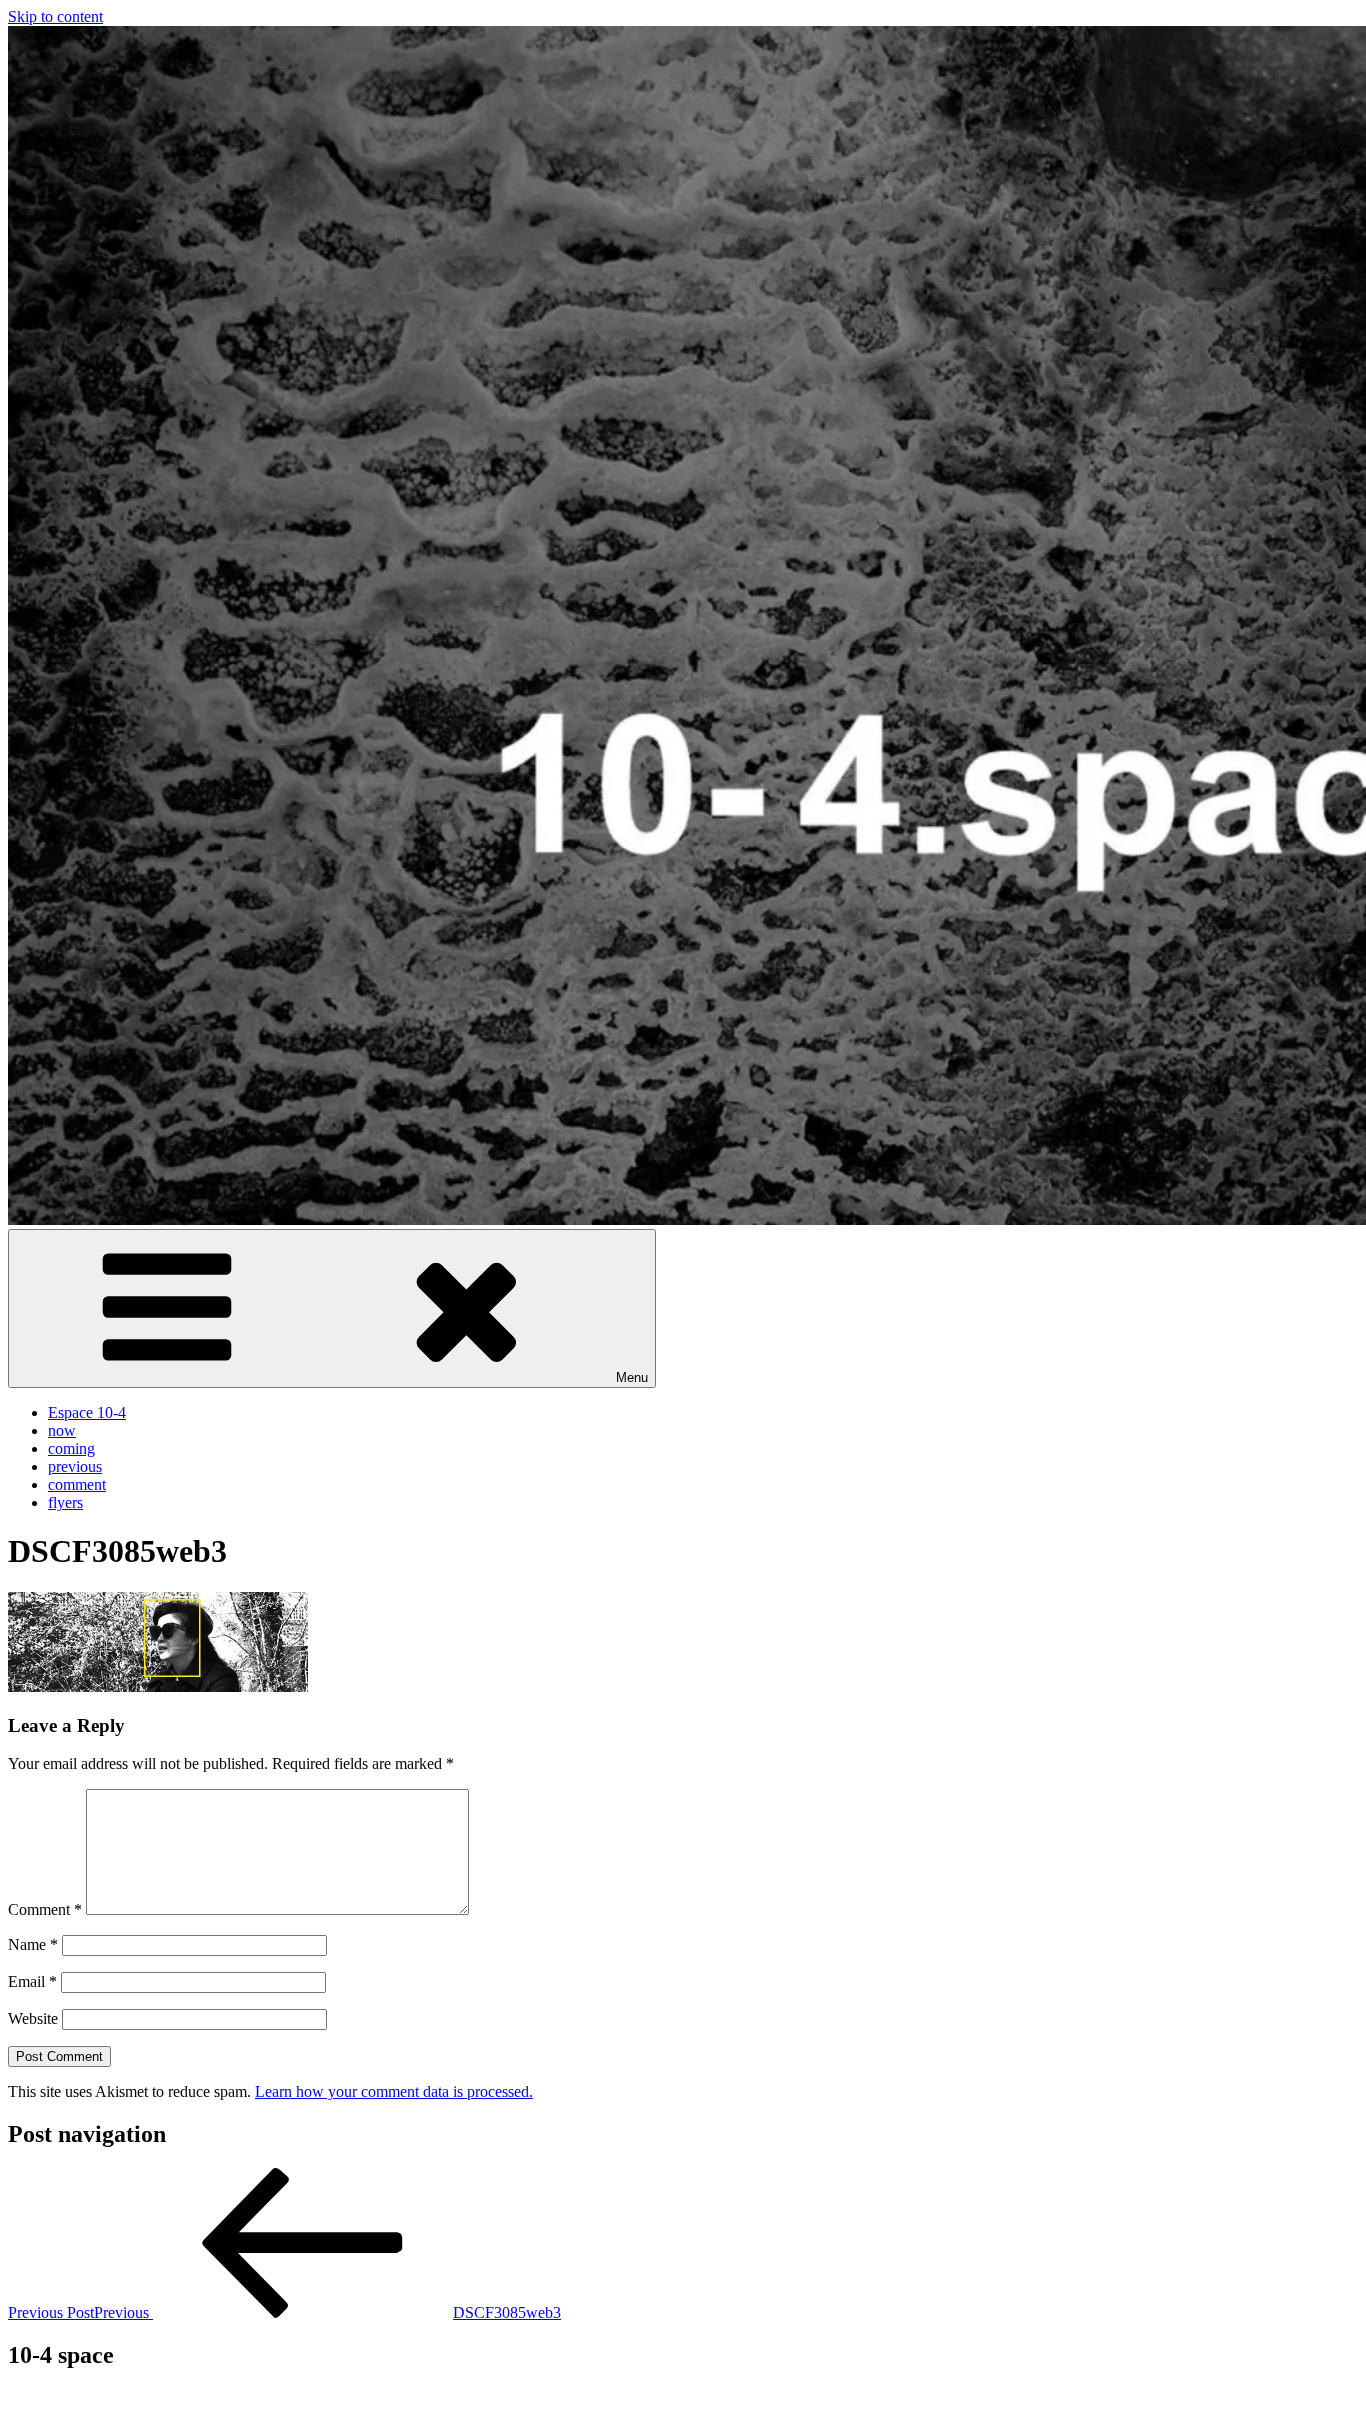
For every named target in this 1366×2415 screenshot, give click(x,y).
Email (32, 1981)
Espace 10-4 (87, 1412)
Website (33, 2018)
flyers (65, 1502)
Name (33, 1944)
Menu (632, 1377)
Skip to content (55, 16)
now (62, 1430)
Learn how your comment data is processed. (394, 2091)
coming (71, 1448)
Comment (45, 1909)
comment (77, 1484)
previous (75, 1466)
